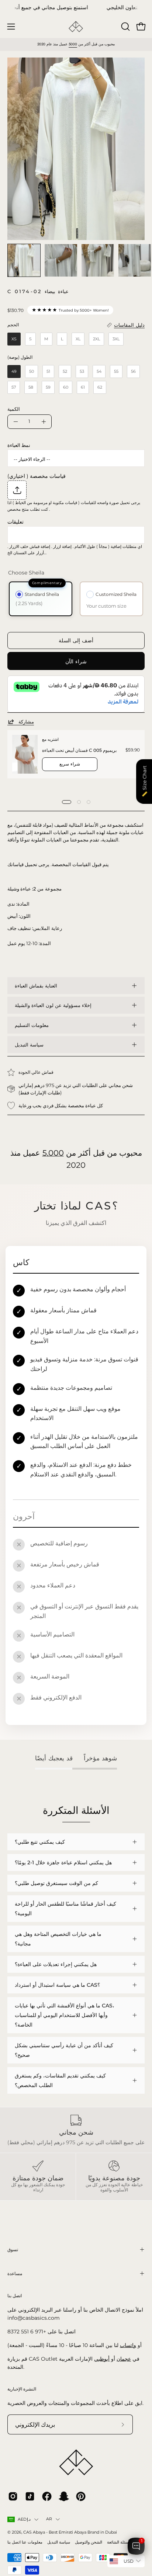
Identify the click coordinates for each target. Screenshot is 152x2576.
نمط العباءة (19, 445)
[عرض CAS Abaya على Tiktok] (30, 2496)
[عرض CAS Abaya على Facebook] (47, 2496)
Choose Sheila (26, 573)
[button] (125, 27)
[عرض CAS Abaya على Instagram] (13, 2496)
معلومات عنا (32, 2542)
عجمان (124, 2359)
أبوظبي (102, 2359)
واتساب (128, 2345)
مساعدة (15, 2273)
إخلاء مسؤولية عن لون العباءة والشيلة (53, 1005)
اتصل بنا (14, 2542)
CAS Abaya (34, 2532)
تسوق (13, 2249)
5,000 (53, 1153)
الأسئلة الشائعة (119, 2542)
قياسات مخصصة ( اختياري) (37, 476)
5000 (73, 44)
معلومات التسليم (32, 1025)
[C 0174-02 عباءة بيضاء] (24, 260)
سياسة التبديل (29, 1045)
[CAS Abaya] (76, 27)
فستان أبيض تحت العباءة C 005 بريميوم (79, 750)
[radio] (14, 339)
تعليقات (15, 522)
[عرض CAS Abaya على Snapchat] (64, 2496)
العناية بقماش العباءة (36, 986)
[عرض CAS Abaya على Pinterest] (81, 2496)
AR (49, 2519)
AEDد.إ (24, 2519)
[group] (76, 8)
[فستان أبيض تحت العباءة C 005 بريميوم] (25, 754)
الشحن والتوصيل (89, 2542)
